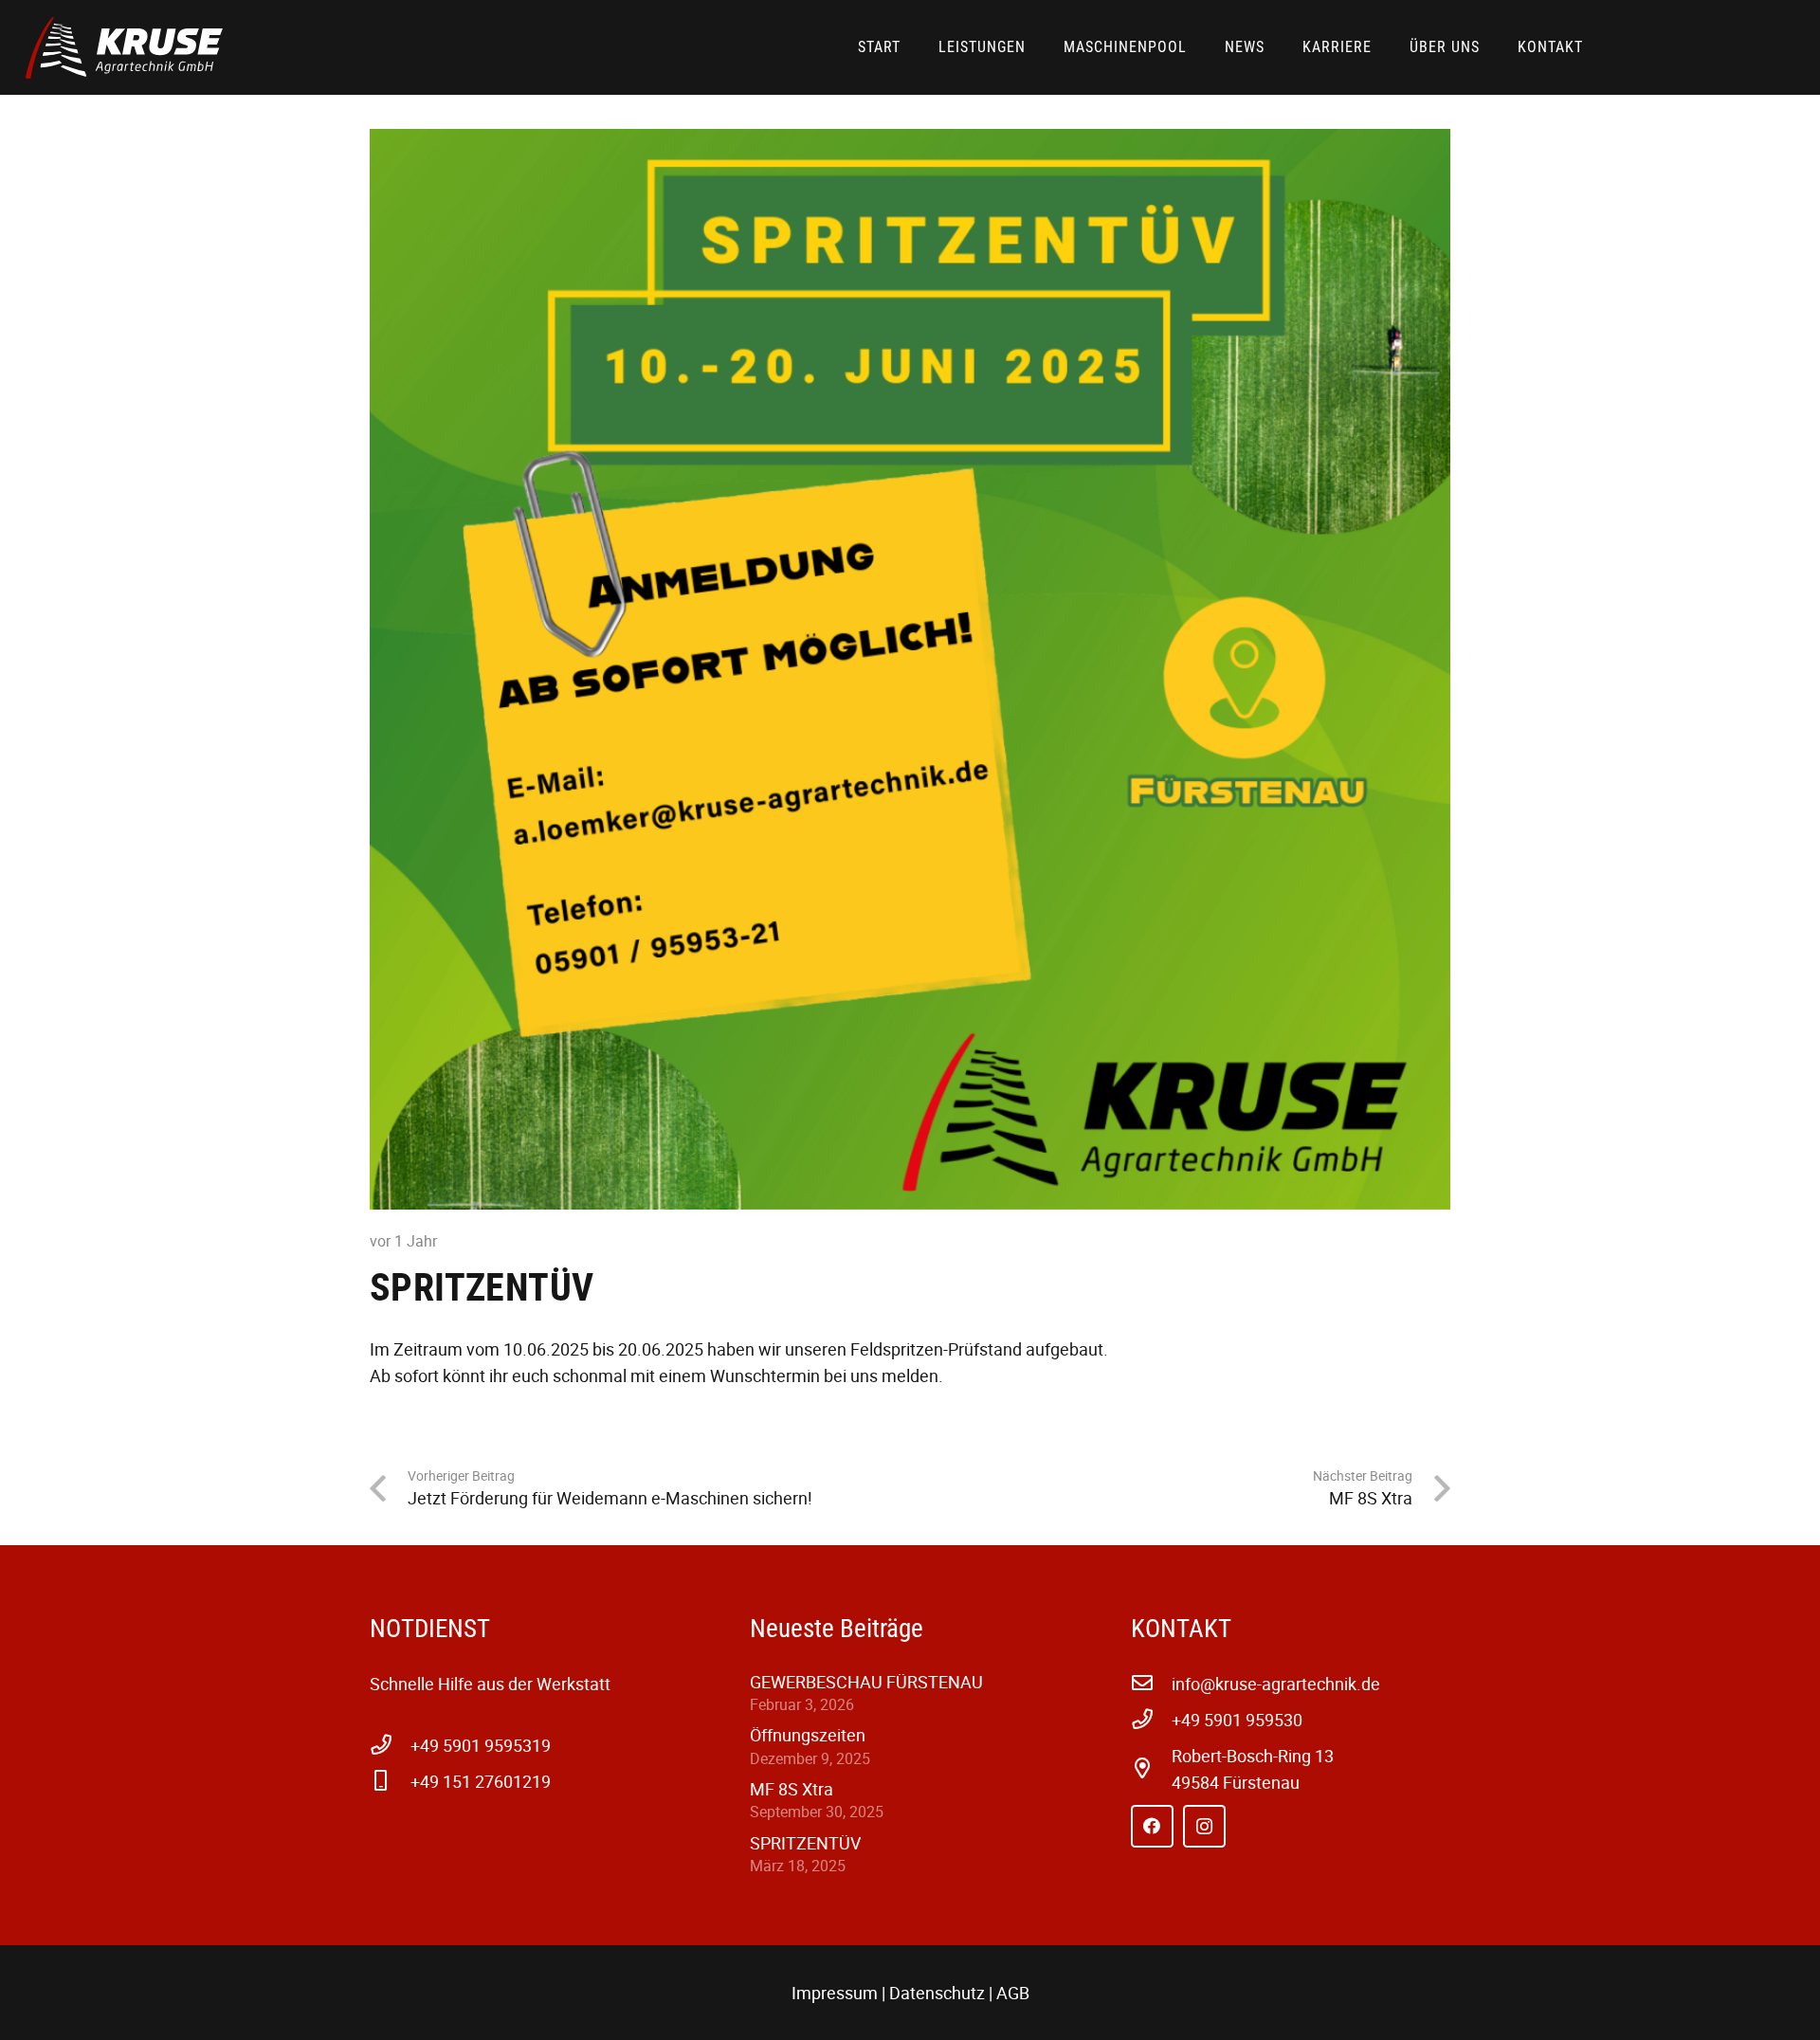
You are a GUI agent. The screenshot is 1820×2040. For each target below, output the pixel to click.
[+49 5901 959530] (1151, 1720)
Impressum (835, 1993)
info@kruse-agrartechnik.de (1276, 1684)
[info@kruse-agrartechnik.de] (1151, 1684)
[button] (1593, 50)
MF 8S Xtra (792, 1789)
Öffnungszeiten (808, 1735)
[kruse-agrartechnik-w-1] (124, 48)
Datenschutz (937, 1993)
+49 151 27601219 (481, 1781)
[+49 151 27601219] (390, 1781)
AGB (1013, 1993)
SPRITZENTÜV (805, 1843)
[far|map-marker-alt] (1151, 1769)
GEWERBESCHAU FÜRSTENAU (866, 1682)
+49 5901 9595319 (481, 1745)
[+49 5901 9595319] (390, 1745)
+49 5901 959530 (1237, 1720)
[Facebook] (1152, 1826)
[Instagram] (1204, 1826)
